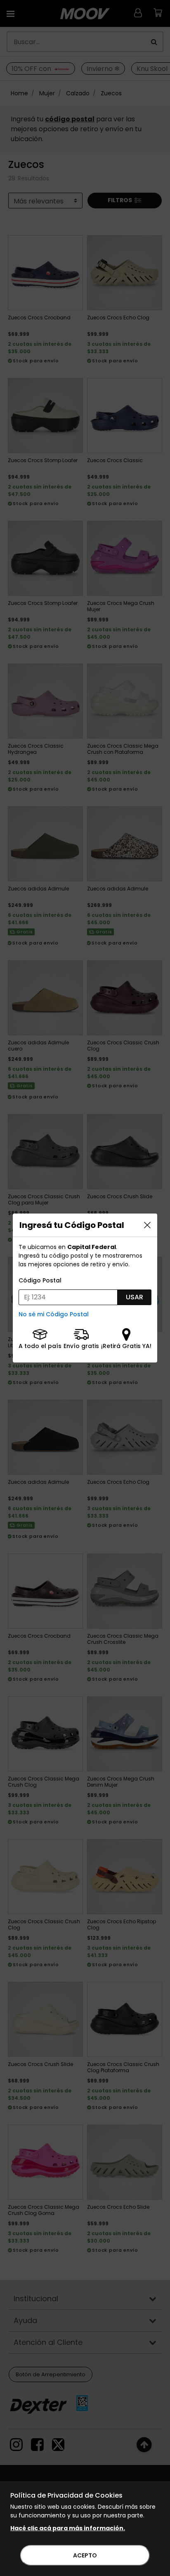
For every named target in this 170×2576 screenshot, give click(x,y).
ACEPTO (85, 2555)
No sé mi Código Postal (54, 1314)
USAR (135, 1297)
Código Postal (40, 1280)
